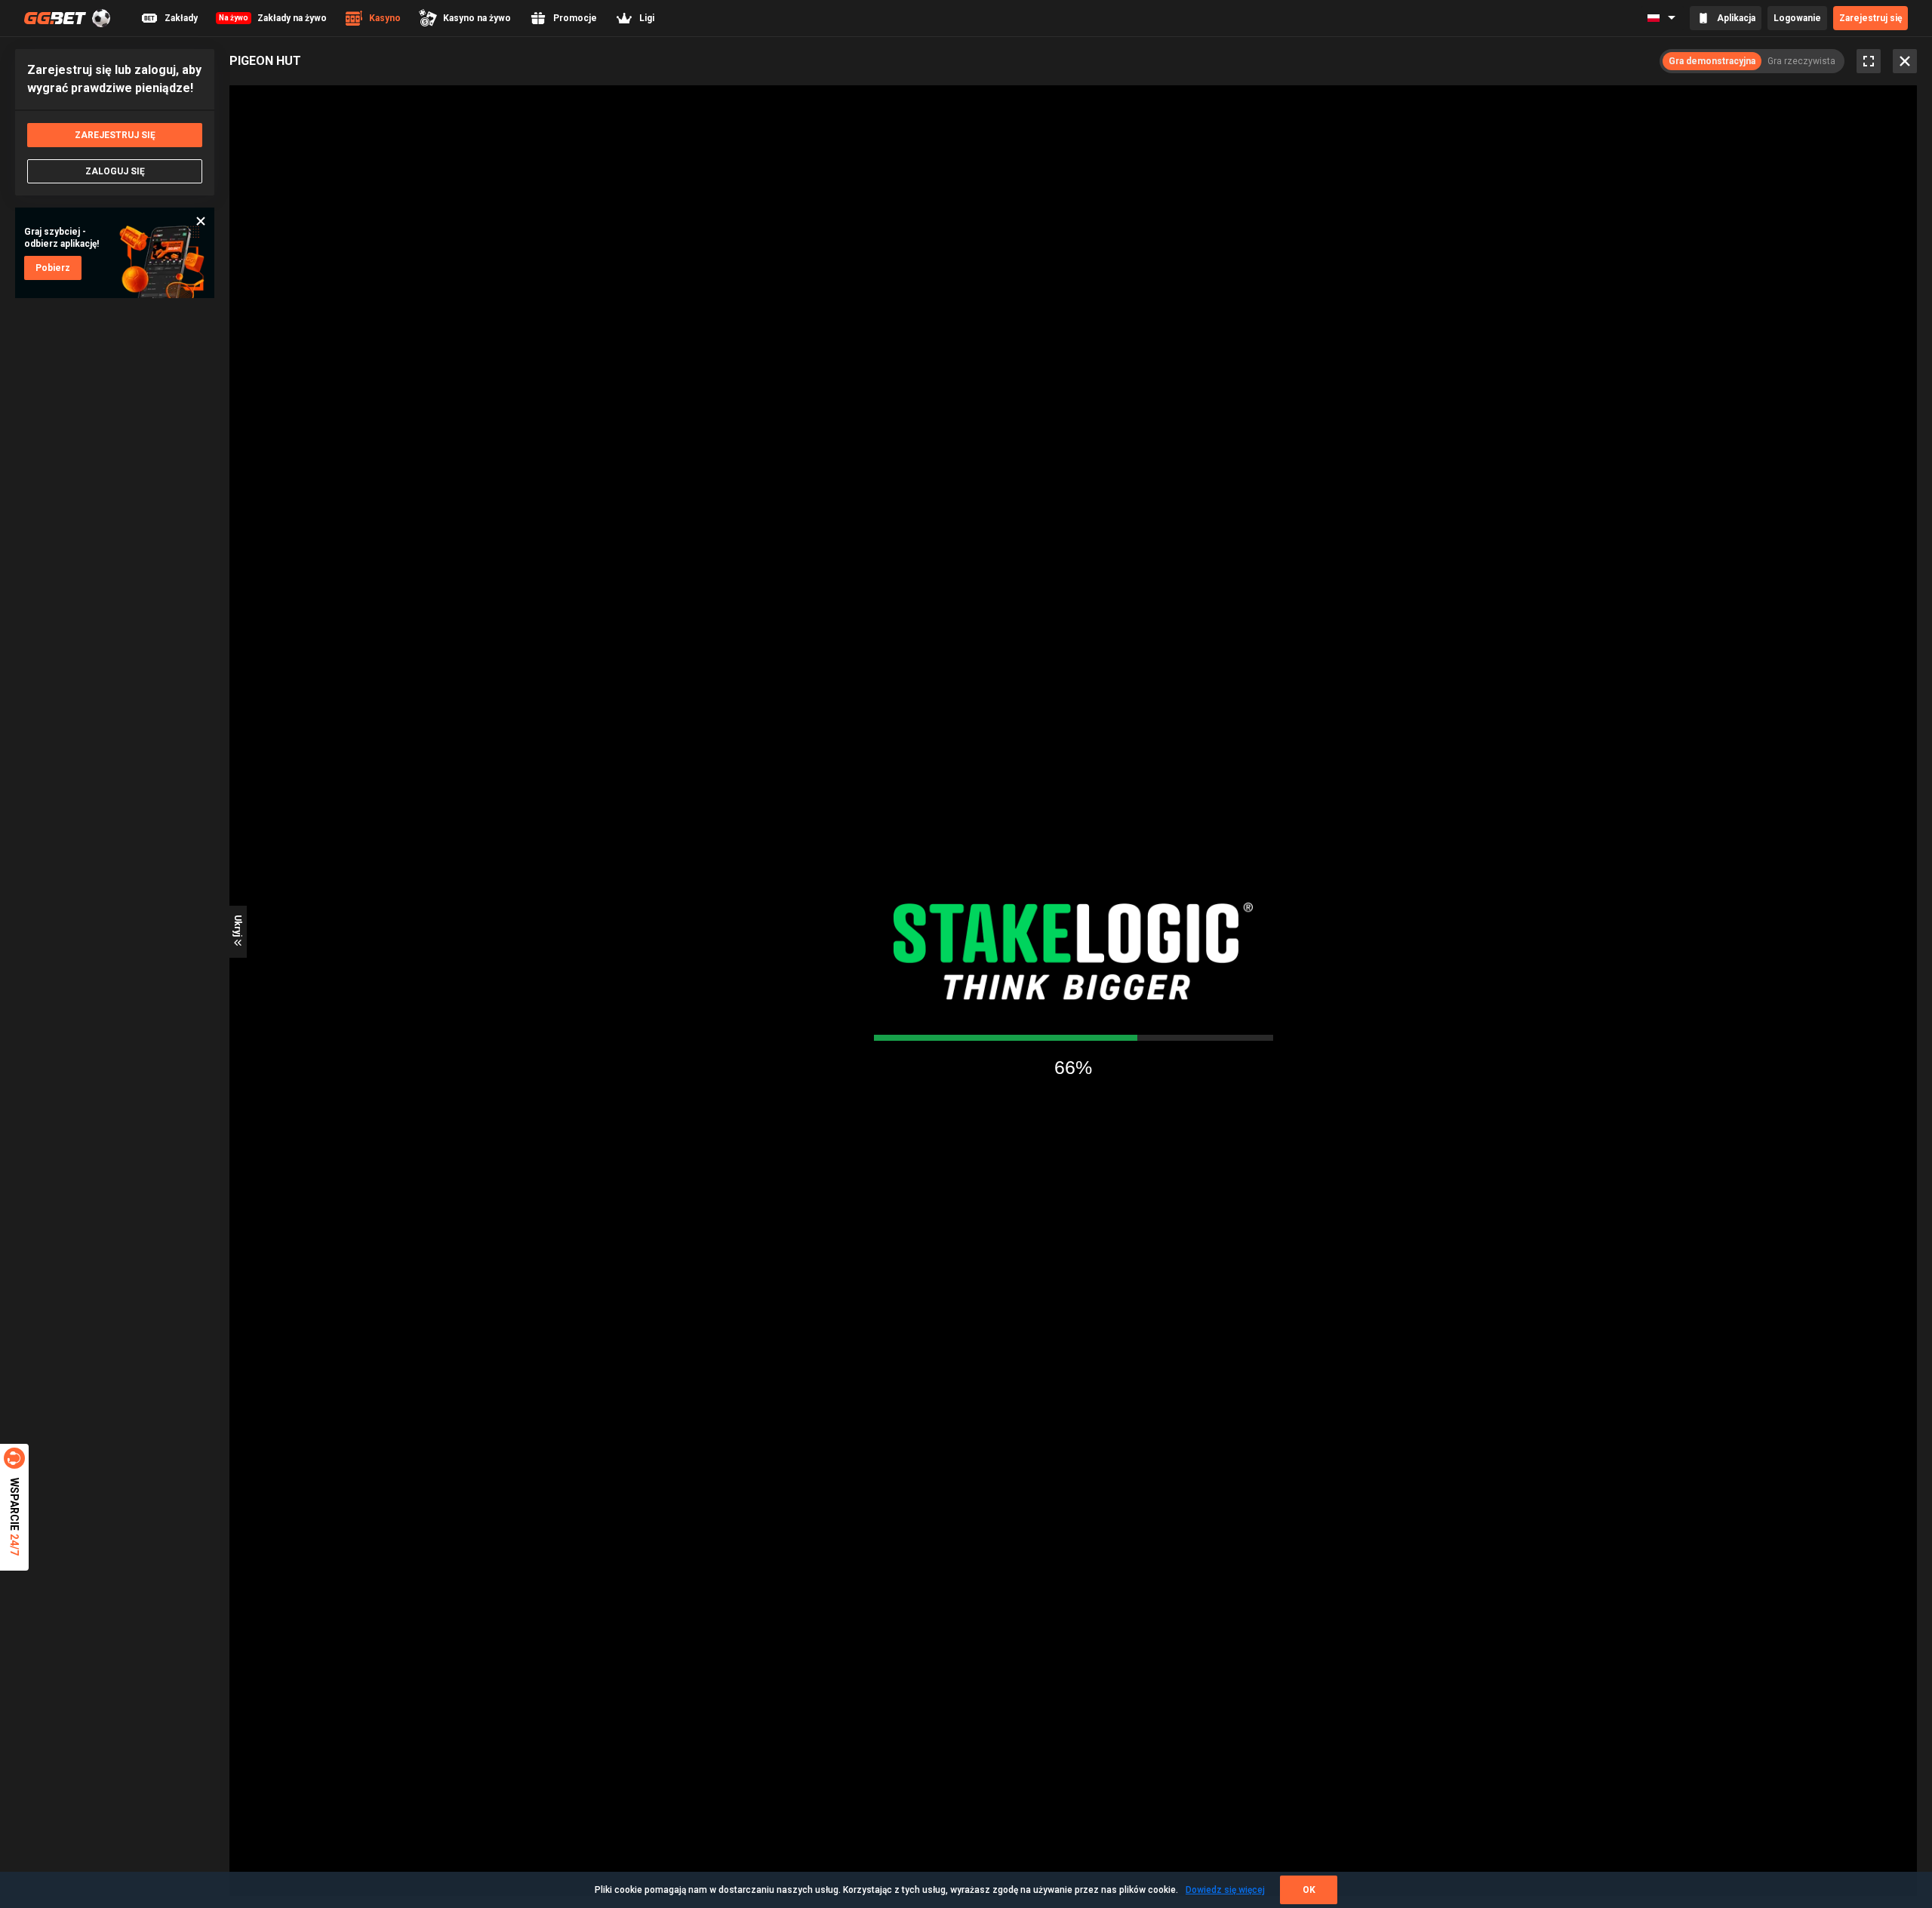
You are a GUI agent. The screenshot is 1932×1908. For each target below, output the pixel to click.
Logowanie (1797, 18)
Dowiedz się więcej (1225, 1890)
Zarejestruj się (1870, 18)
